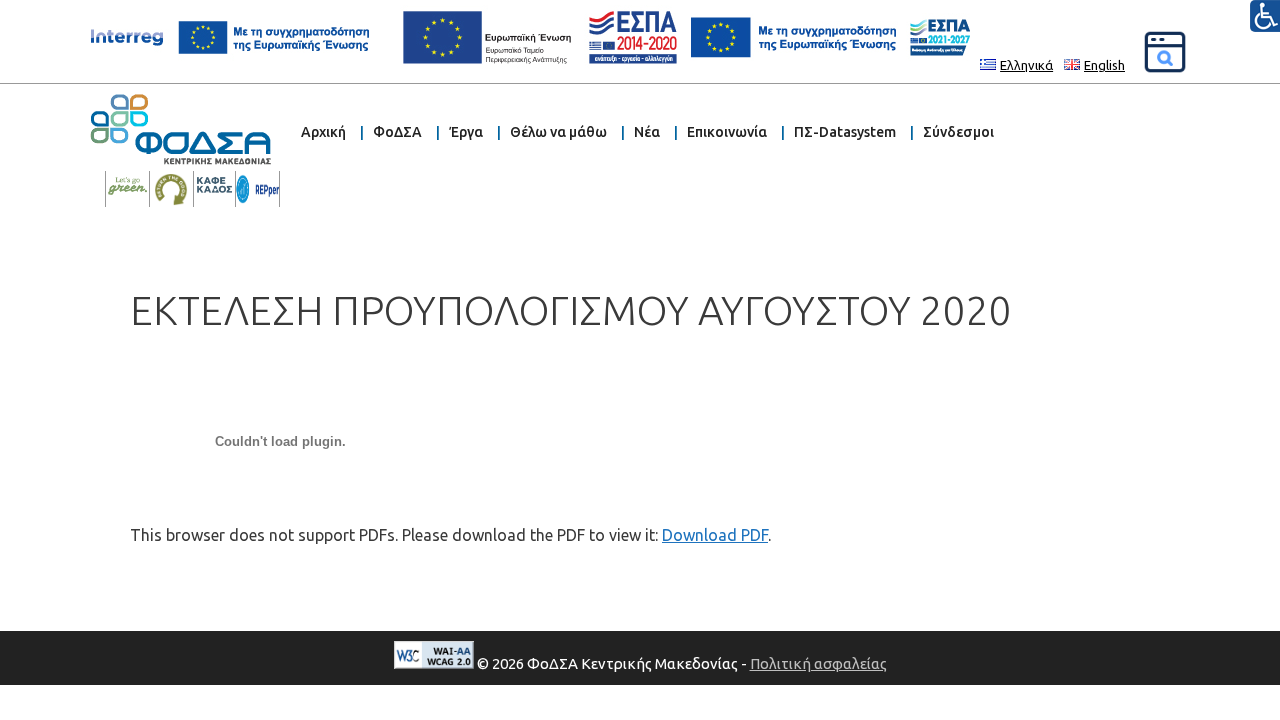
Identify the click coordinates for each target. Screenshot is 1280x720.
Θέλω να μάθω (558, 132)
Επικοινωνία (727, 132)
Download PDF (715, 535)
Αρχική (323, 132)
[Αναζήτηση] (1165, 52)
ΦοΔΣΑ (397, 132)
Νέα (647, 132)
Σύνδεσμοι (958, 132)
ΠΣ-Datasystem (845, 132)
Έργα (466, 132)
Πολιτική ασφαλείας (818, 663)
